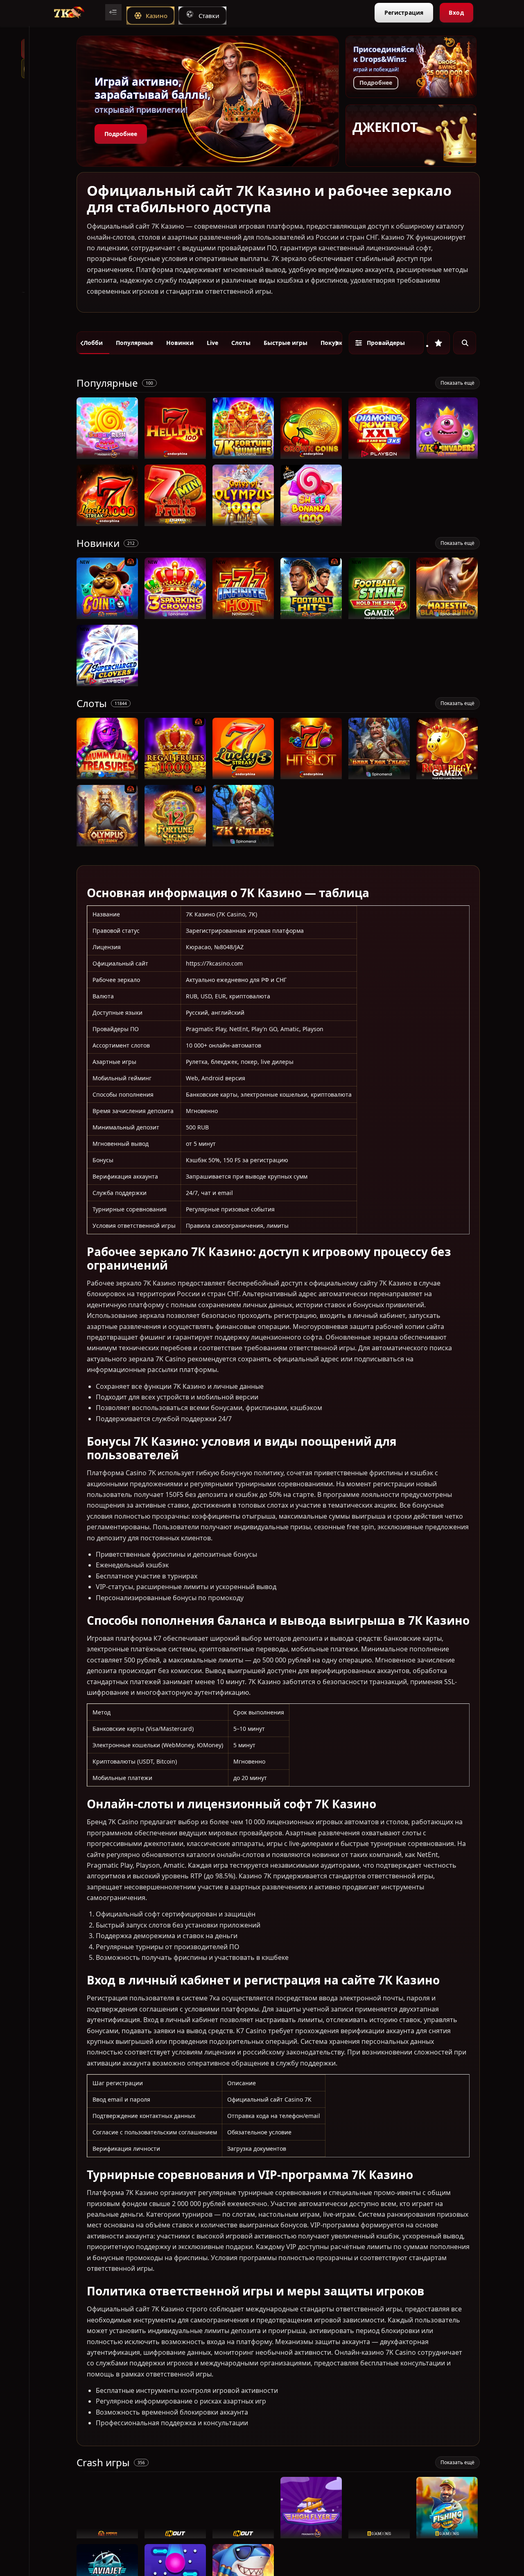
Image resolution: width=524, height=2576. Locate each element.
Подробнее (121, 134)
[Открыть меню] (113, 12)
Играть (107, 455)
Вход (456, 12)
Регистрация (404, 12)
